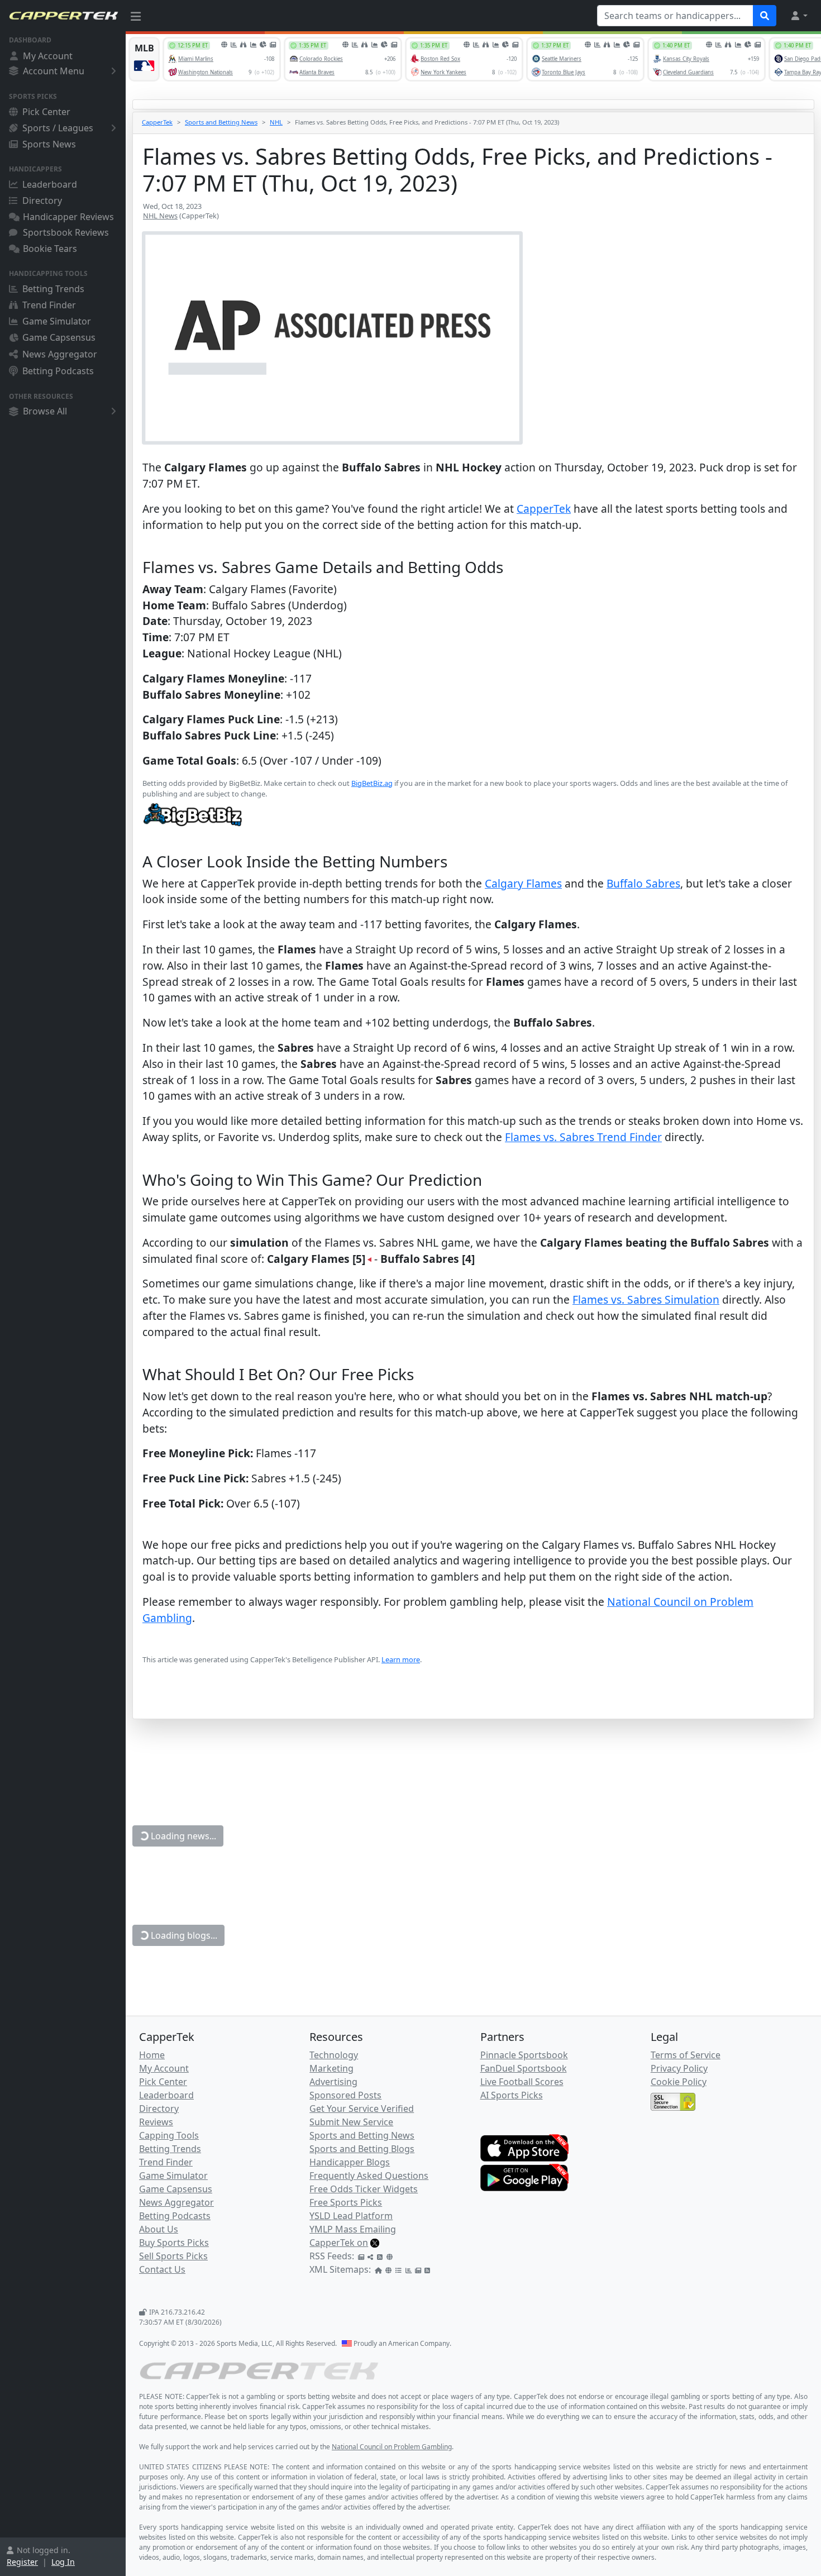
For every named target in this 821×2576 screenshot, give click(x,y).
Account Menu (54, 71)
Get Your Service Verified (362, 2108)
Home (152, 2055)
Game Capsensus (59, 337)
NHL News (160, 216)
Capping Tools (169, 2135)
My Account (48, 56)
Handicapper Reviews (68, 217)
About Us (159, 2229)
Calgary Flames (523, 883)
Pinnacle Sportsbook (524, 2055)
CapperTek (157, 122)
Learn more (401, 1659)
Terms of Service (686, 2055)
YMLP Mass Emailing (353, 2229)
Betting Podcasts (58, 371)
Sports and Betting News (221, 122)
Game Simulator (57, 321)
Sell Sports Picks (173, 2256)
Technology (334, 2055)
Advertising (333, 2082)
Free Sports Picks (346, 2202)
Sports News (49, 144)
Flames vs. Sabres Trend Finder (583, 1137)
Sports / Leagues (58, 128)
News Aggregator (60, 354)
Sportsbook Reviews (66, 232)
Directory (42, 201)
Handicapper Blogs (350, 2162)
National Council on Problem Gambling (392, 2447)
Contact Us (162, 2269)
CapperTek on (339, 2243)
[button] (799, 16)
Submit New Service (351, 2122)
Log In (63, 2562)
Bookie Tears (50, 249)
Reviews (156, 2122)
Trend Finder (49, 305)
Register (22, 2562)
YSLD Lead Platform (351, 2216)
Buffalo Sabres (643, 883)
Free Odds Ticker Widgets (364, 2189)
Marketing (331, 2068)
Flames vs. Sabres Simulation (646, 1299)
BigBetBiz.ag (372, 783)
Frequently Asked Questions (369, 2176)
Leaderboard (50, 184)
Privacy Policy (679, 2068)
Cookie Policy (679, 2082)
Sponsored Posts (345, 2095)
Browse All (45, 411)
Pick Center (46, 112)
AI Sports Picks (512, 2095)
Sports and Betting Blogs (362, 2149)
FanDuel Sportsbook (524, 2068)
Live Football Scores (522, 2082)
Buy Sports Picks (174, 2243)
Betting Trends (53, 289)
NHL (276, 122)
